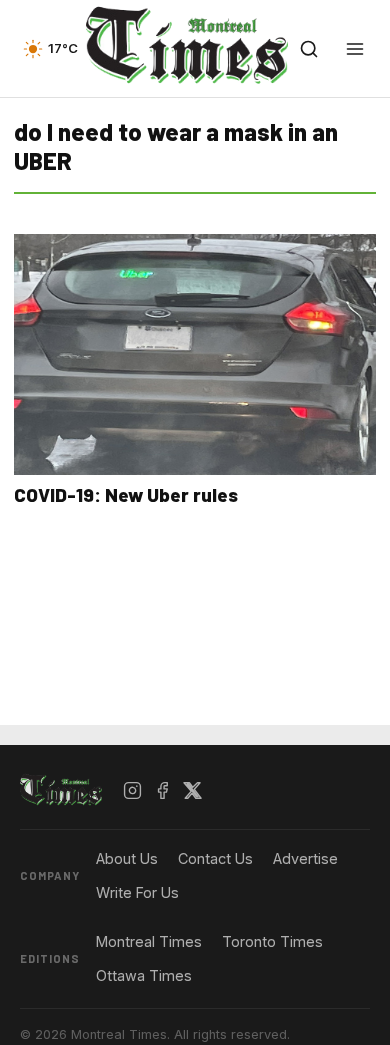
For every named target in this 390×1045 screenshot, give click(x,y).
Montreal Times (149, 941)
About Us (127, 858)
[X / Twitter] (193, 791)
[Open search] (309, 49)
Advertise (305, 858)
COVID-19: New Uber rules (126, 494)
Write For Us (137, 892)
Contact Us (215, 858)
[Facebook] (163, 791)
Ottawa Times (144, 975)
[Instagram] (133, 791)
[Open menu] (355, 49)
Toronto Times (272, 941)
